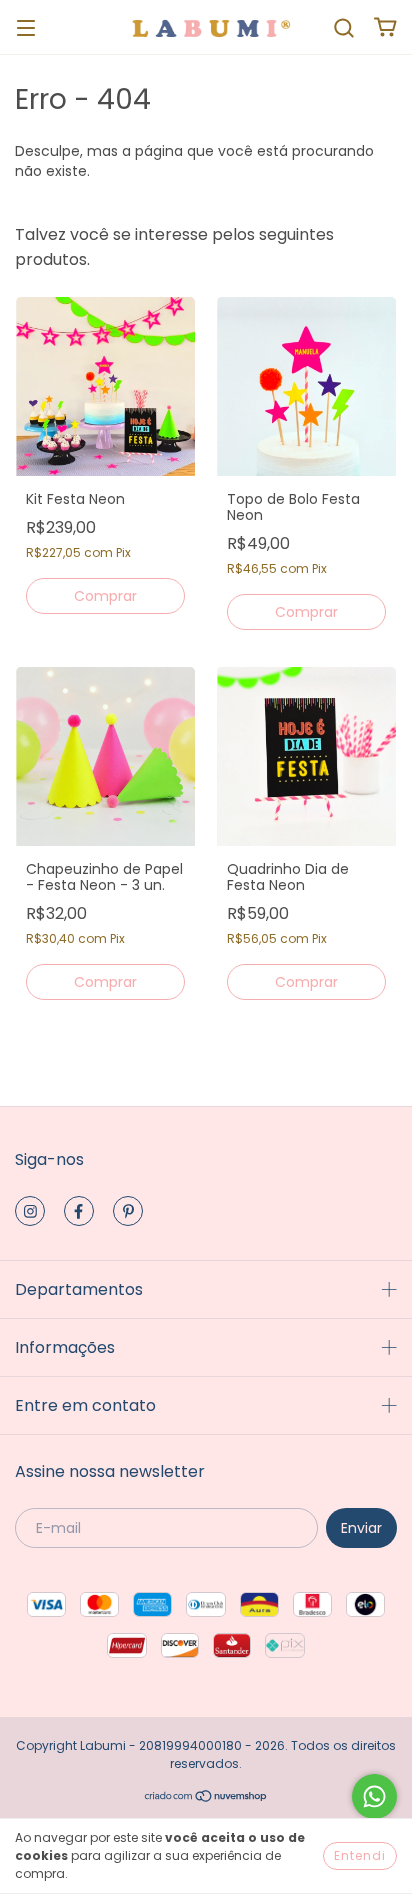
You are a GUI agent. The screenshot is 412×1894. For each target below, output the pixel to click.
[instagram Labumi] (30, 1211)
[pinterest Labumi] (128, 1211)
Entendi (360, 1855)
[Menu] (26, 27)
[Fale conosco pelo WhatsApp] (374, 1796)
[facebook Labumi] (79, 1211)
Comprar (105, 596)
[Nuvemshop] (206, 1798)
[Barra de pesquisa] (344, 27)
